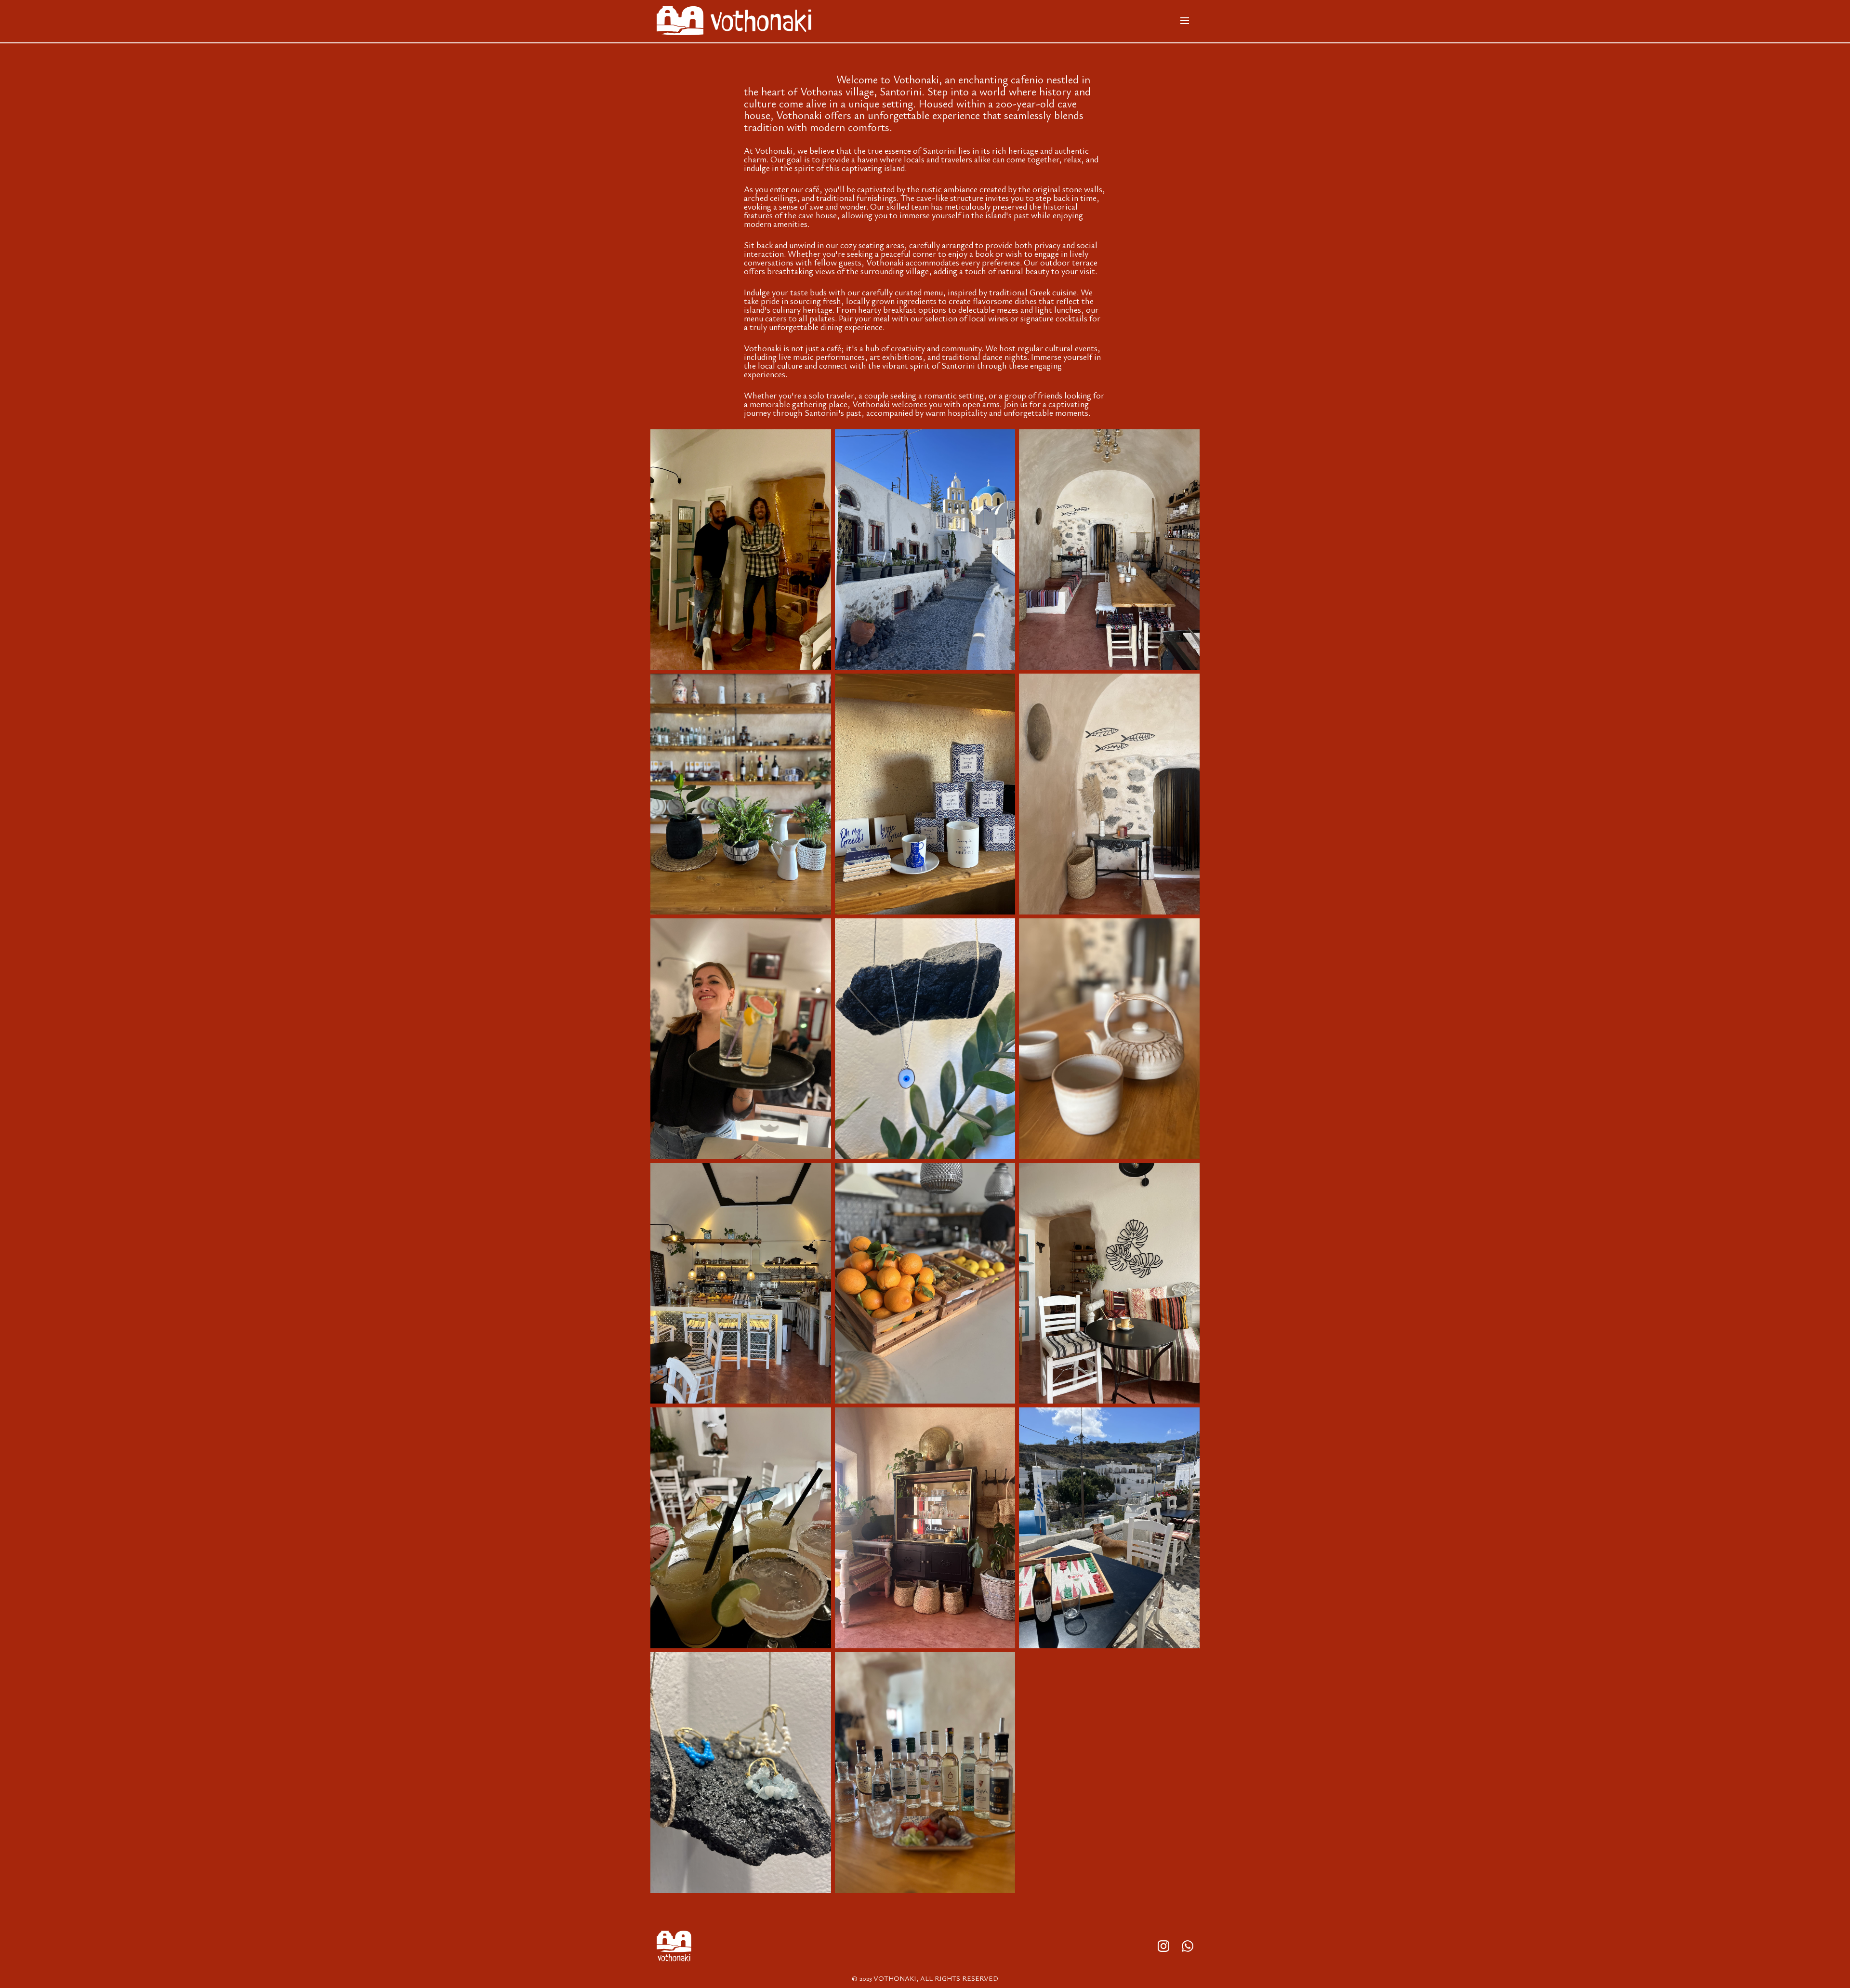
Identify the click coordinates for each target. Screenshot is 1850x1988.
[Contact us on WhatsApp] (1188, 1947)
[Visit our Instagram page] (1163, 1947)
